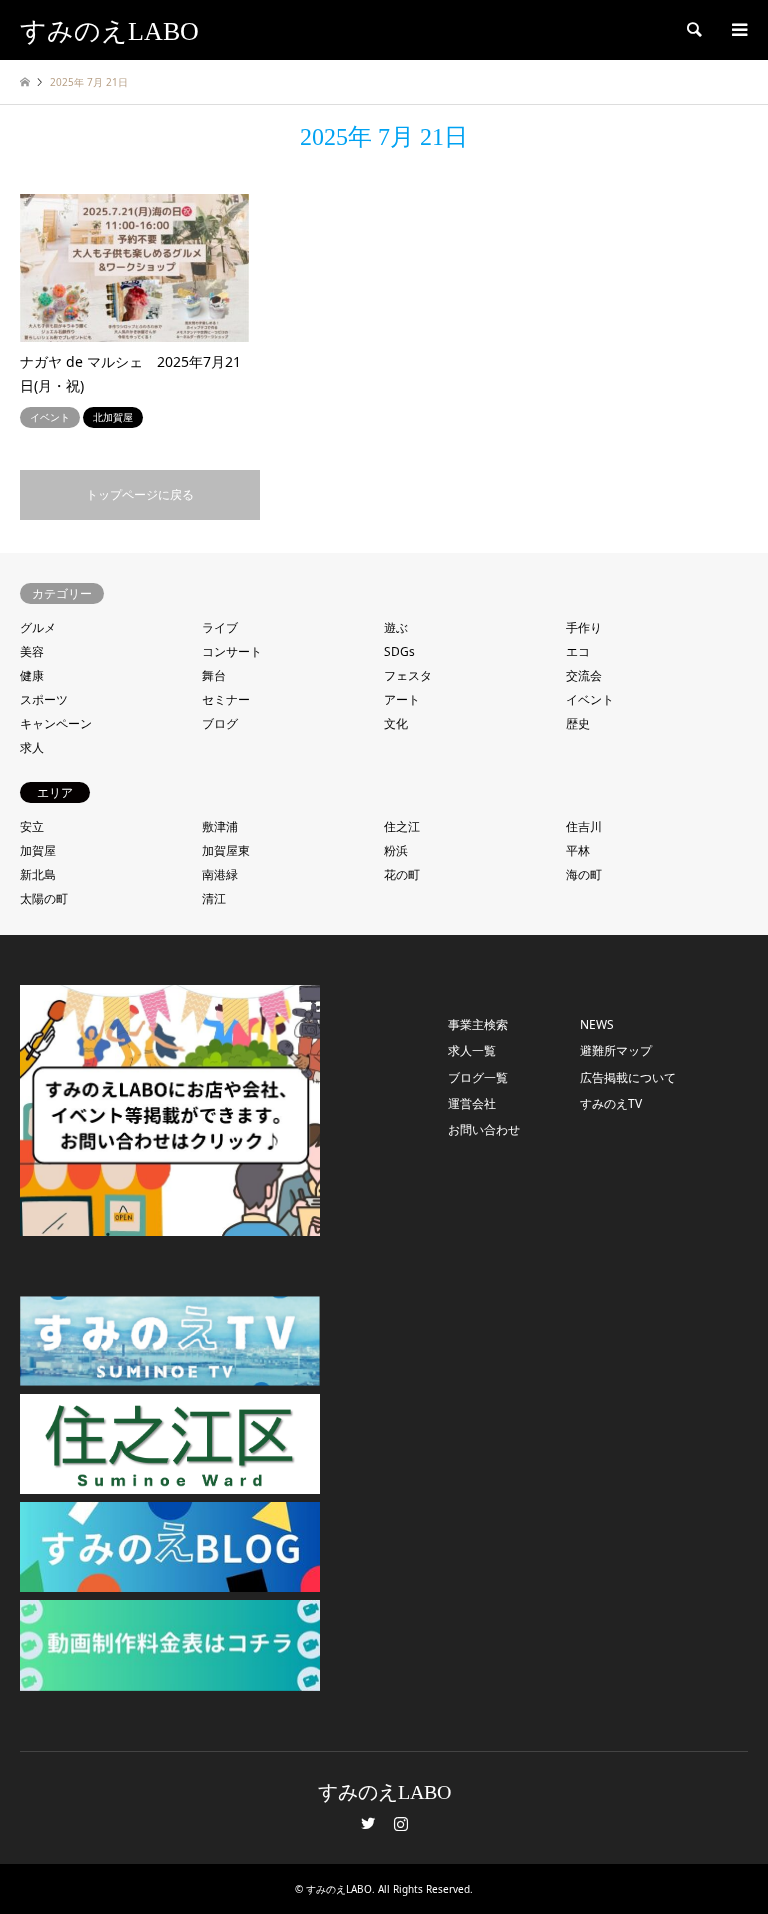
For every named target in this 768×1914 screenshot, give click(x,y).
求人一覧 (472, 1050)
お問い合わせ (484, 1129)
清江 (214, 898)
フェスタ (408, 675)
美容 (32, 651)
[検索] (693, 30)
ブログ (220, 723)
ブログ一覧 (478, 1077)
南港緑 (220, 874)
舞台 (214, 675)
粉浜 (396, 850)
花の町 (402, 874)
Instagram (401, 1823)
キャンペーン (56, 723)
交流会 (584, 675)
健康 (32, 675)
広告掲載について (628, 1077)
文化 (396, 723)
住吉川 (584, 826)
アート (402, 699)
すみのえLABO (384, 1792)
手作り (584, 627)
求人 (32, 747)
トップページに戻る (140, 494)
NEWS (597, 1024)
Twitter (368, 1823)
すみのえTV (611, 1103)
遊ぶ (396, 627)
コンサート (232, 651)
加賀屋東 (226, 850)
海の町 (584, 874)
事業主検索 (478, 1024)
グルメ (38, 627)
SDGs (399, 651)
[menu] (738, 30)
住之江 (402, 826)
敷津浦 (220, 826)
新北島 (38, 874)
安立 (32, 826)
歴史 (578, 723)
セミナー (226, 699)
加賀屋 (38, 850)
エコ (578, 651)
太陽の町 (44, 898)
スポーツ (44, 699)
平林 (578, 850)
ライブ (220, 627)
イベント (590, 699)
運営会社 (472, 1103)
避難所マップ (616, 1050)
